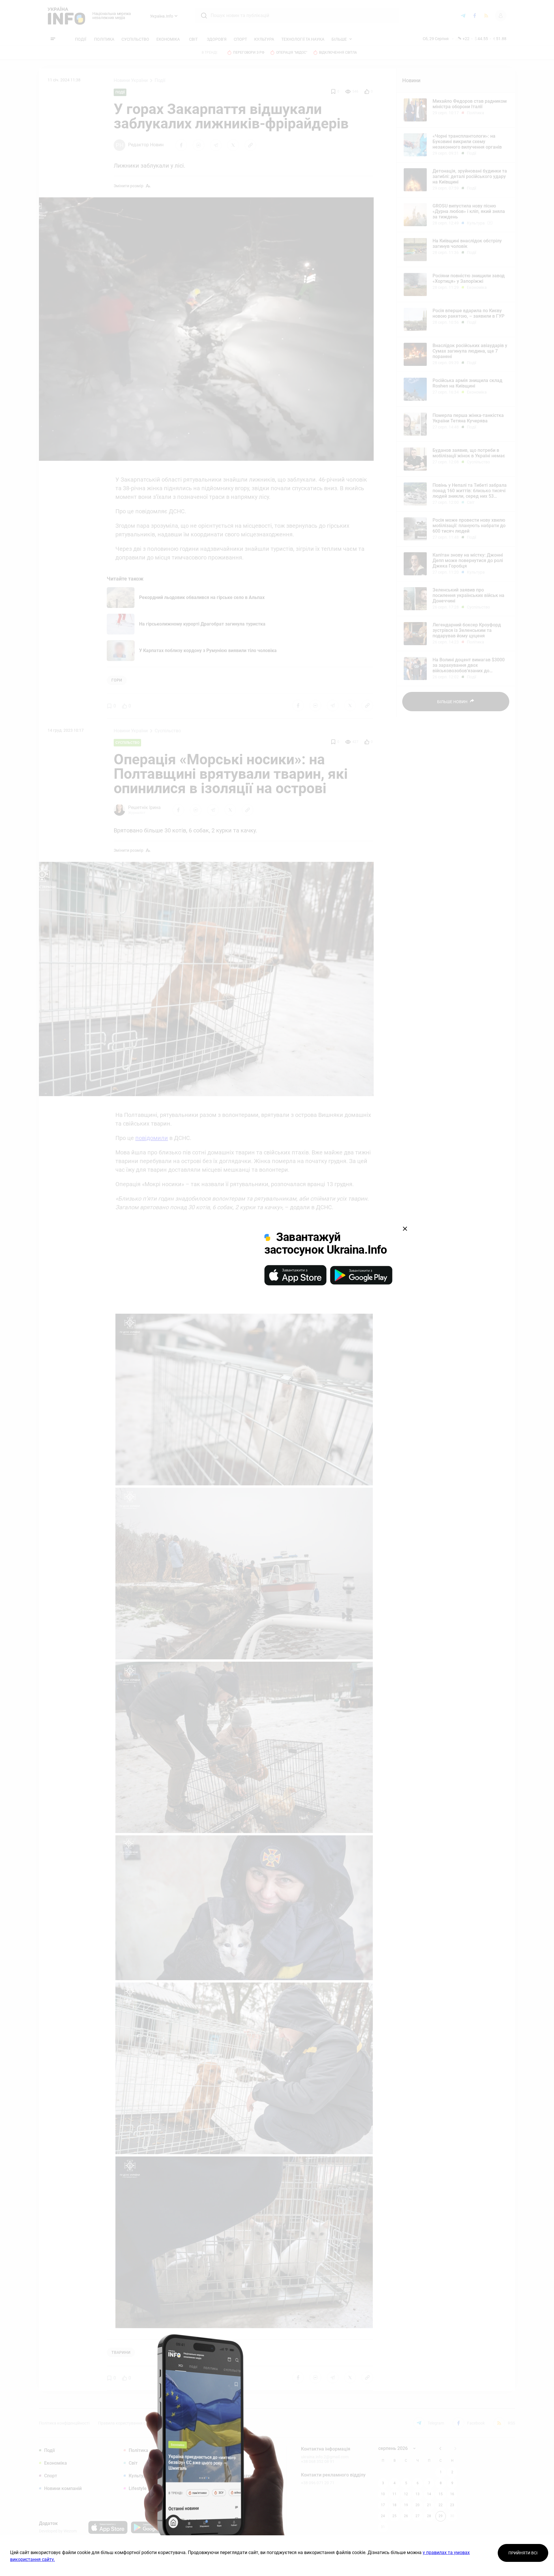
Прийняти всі (523, 2553)
